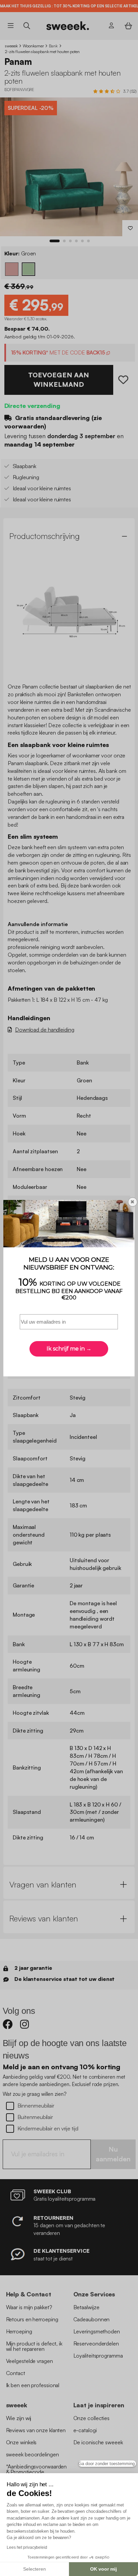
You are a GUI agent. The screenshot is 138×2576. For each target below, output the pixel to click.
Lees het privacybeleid (27, 2547)
